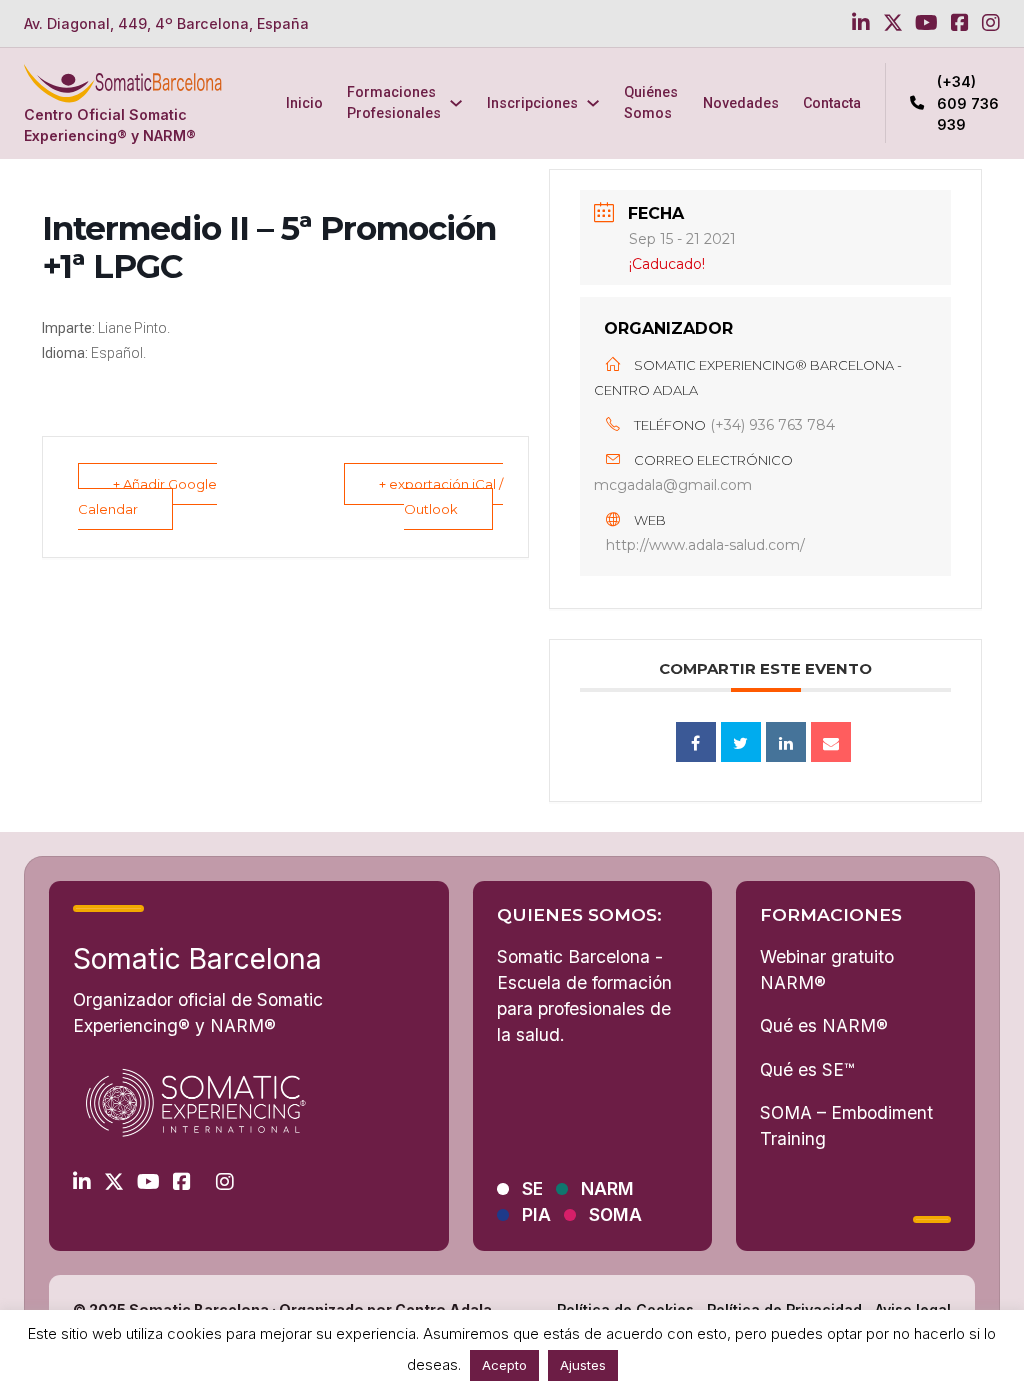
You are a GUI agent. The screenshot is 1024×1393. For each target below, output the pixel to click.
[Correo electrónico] (831, 742)
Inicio (304, 103)
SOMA (615, 1215)
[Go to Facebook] (960, 23)
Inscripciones (532, 103)
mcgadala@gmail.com (673, 485)
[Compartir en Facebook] (696, 742)
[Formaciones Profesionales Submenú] (456, 103)
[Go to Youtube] (926, 23)
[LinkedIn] (786, 742)
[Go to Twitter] (893, 23)
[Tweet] (741, 742)
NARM (607, 1189)
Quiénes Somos (651, 102)
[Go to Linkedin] (861, 23)
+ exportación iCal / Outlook (441, 496)
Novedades (741, 103)
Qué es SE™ (807, 1069)
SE (532, 1189)
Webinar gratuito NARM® (827, 969)
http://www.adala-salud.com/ (705, 545)
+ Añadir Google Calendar (147, 496)
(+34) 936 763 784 (772, 425)
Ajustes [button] (583, 1365)
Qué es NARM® (824, 1025)
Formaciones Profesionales (394, 102)
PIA (536, 1215)
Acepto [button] (504, 1365)
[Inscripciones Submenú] (593, 103)
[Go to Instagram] (991, 23)
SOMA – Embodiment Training (846, 1125)
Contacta (832, 103)
